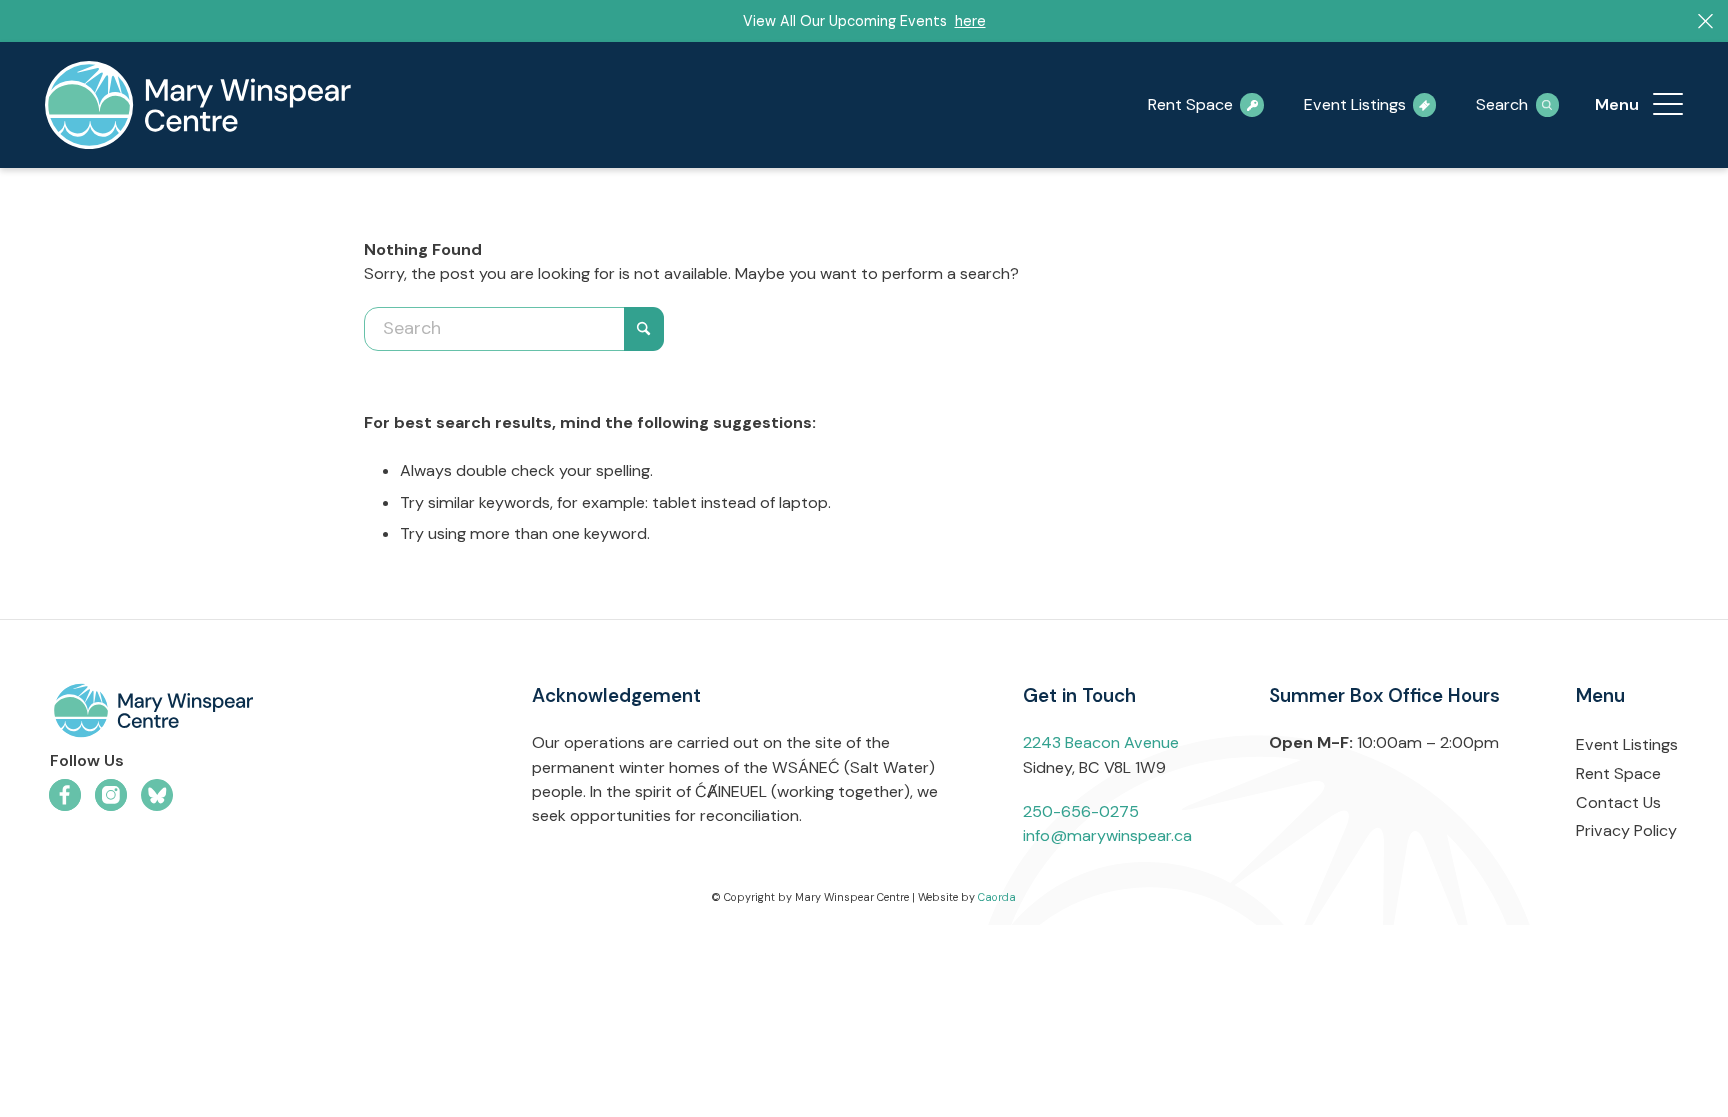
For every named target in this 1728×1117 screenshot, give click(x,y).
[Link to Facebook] (65, 795)
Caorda (997, 897)
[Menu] (1668, 105)
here (970, 21)
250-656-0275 (1081, 811)
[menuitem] (1668, 105)
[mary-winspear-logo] (198, 105)
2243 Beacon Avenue (1101, 742)
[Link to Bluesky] (157, 795)
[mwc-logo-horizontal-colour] (252, 714)
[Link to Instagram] (111, 795)
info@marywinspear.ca (1107, 835)
